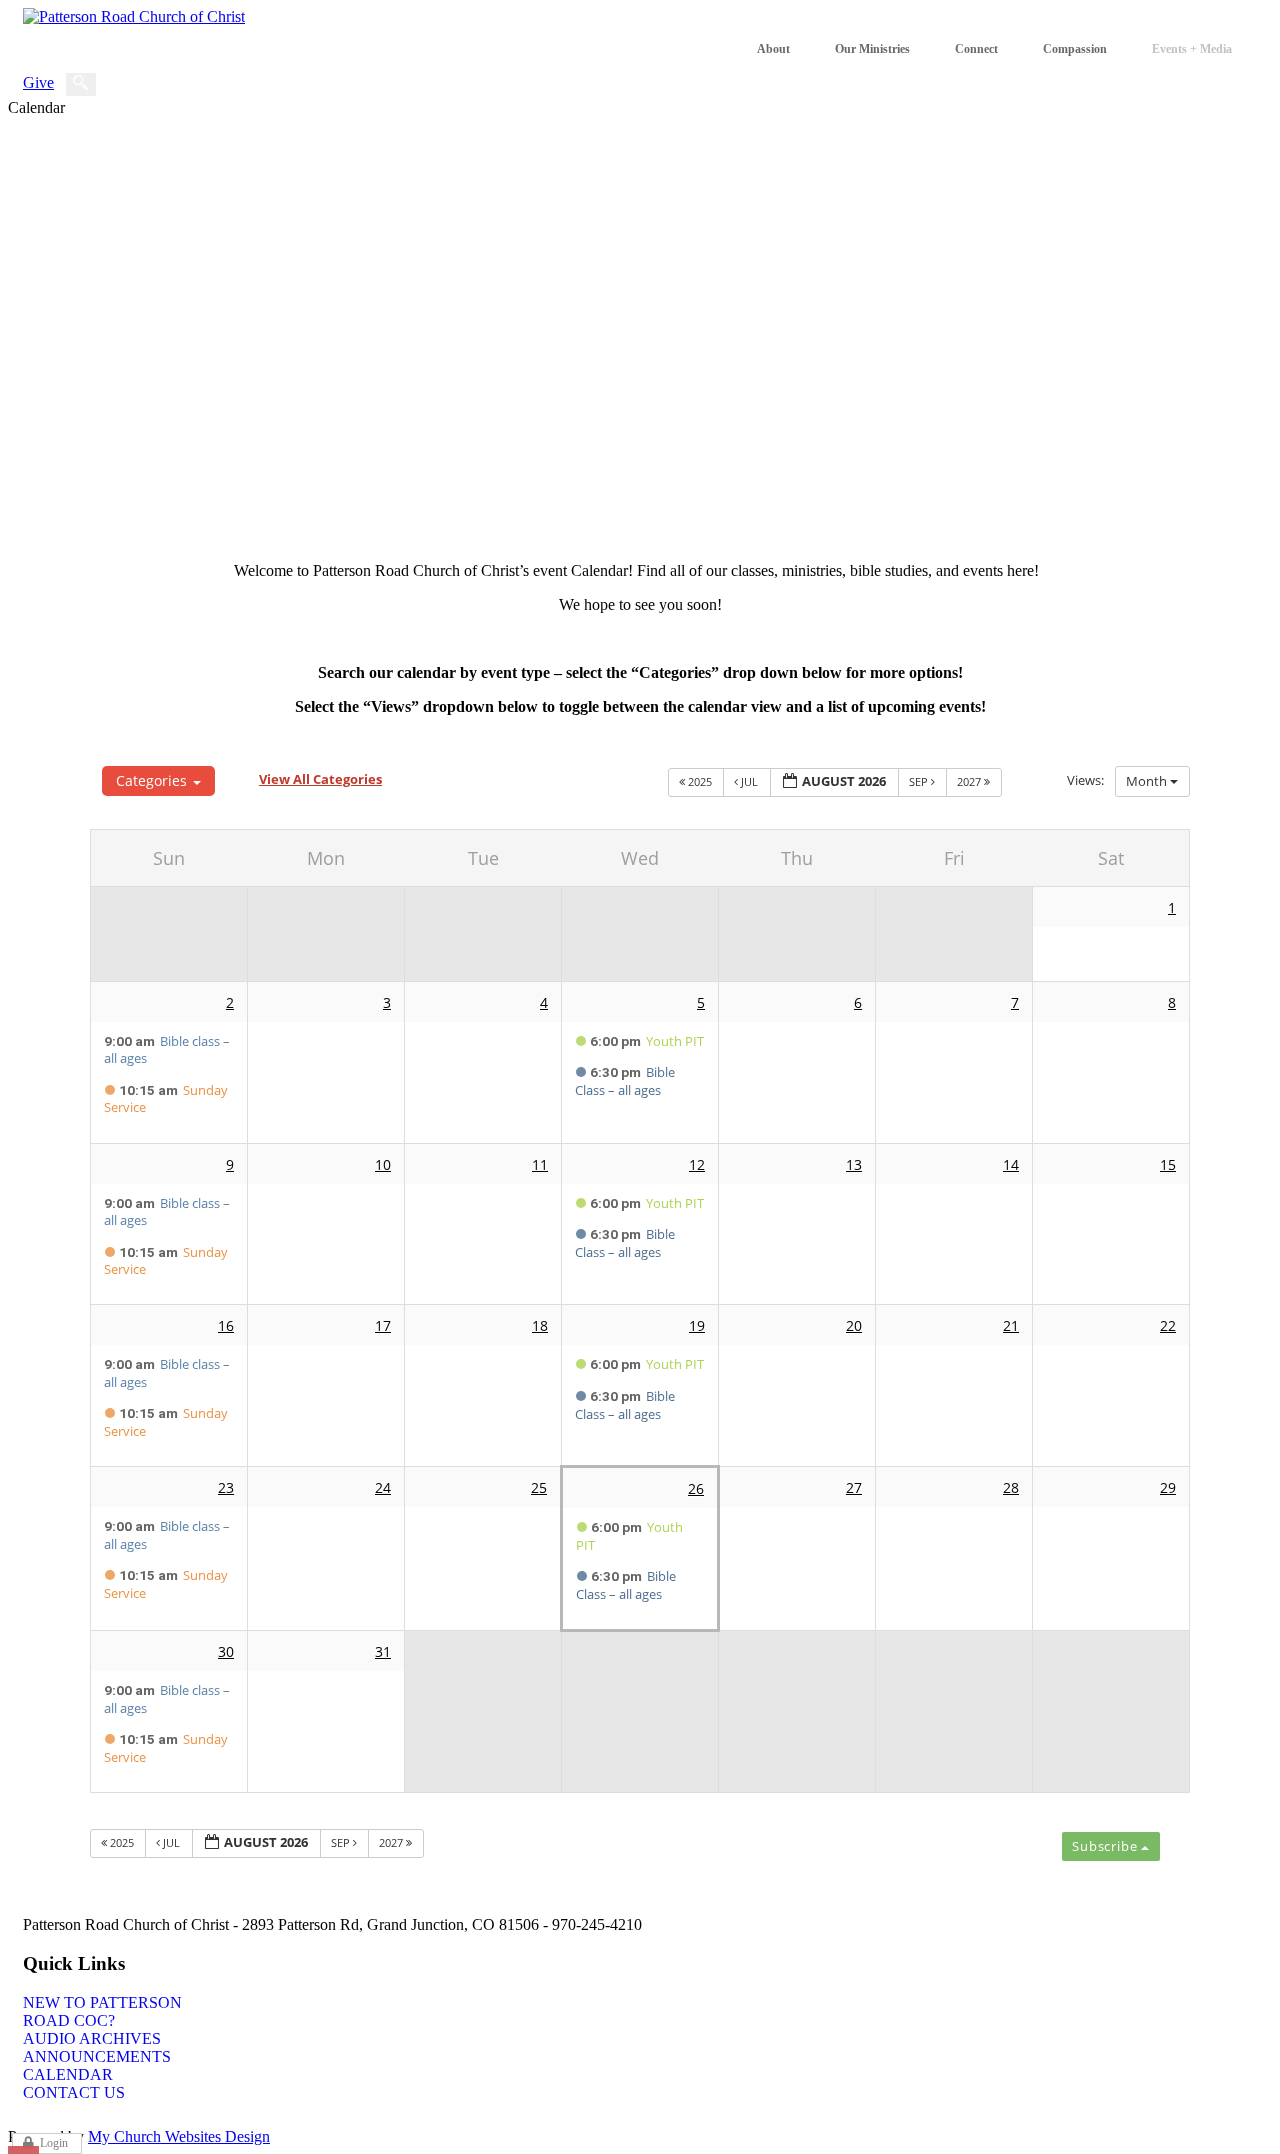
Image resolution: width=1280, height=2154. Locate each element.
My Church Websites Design (179, 2136)
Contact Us (74, 2092)
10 (383, 1164)
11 (540, 1164)
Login (54, 2143)
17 (383, 1325)
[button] (1111, 1846)
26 (696, 1488)
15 (1168, 1164)
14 (1011, 1164)
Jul (749, 781)
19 (697, 1325)
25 (539, 1487)
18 (540, 1325)
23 (226, 1487)
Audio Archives (92, 2038)
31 (383, 1651)
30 (226, 1651)
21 (1011, 1325)
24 (383, 1487)
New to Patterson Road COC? (102, 2011)
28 (1011, 1487)
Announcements (97, 2056)
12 (697, 1164)
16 (226, 1325)
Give (38, 82)
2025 (700, 781)
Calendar (68, 2074)
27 (854, 1487)
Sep (920, 781)
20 (854, 1325)
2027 (970, 781)
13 (854, 1164)
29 (1168, 1487)
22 (1168, 1325)
